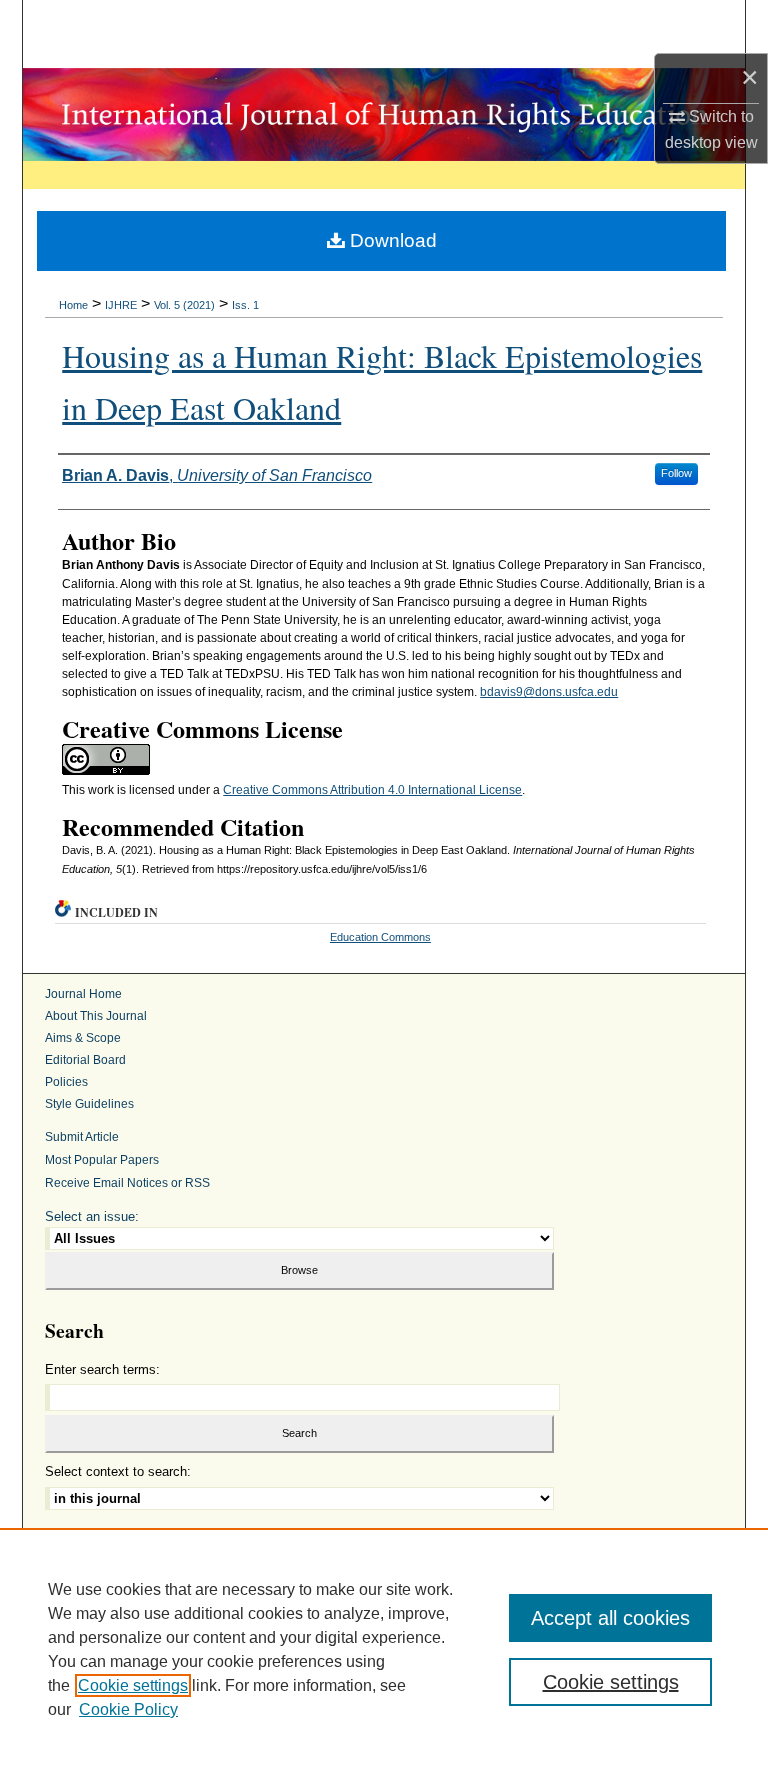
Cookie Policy (128, 1709)
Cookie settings (133, 1685)
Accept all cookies (610, 1618)
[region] (384, 1649)
